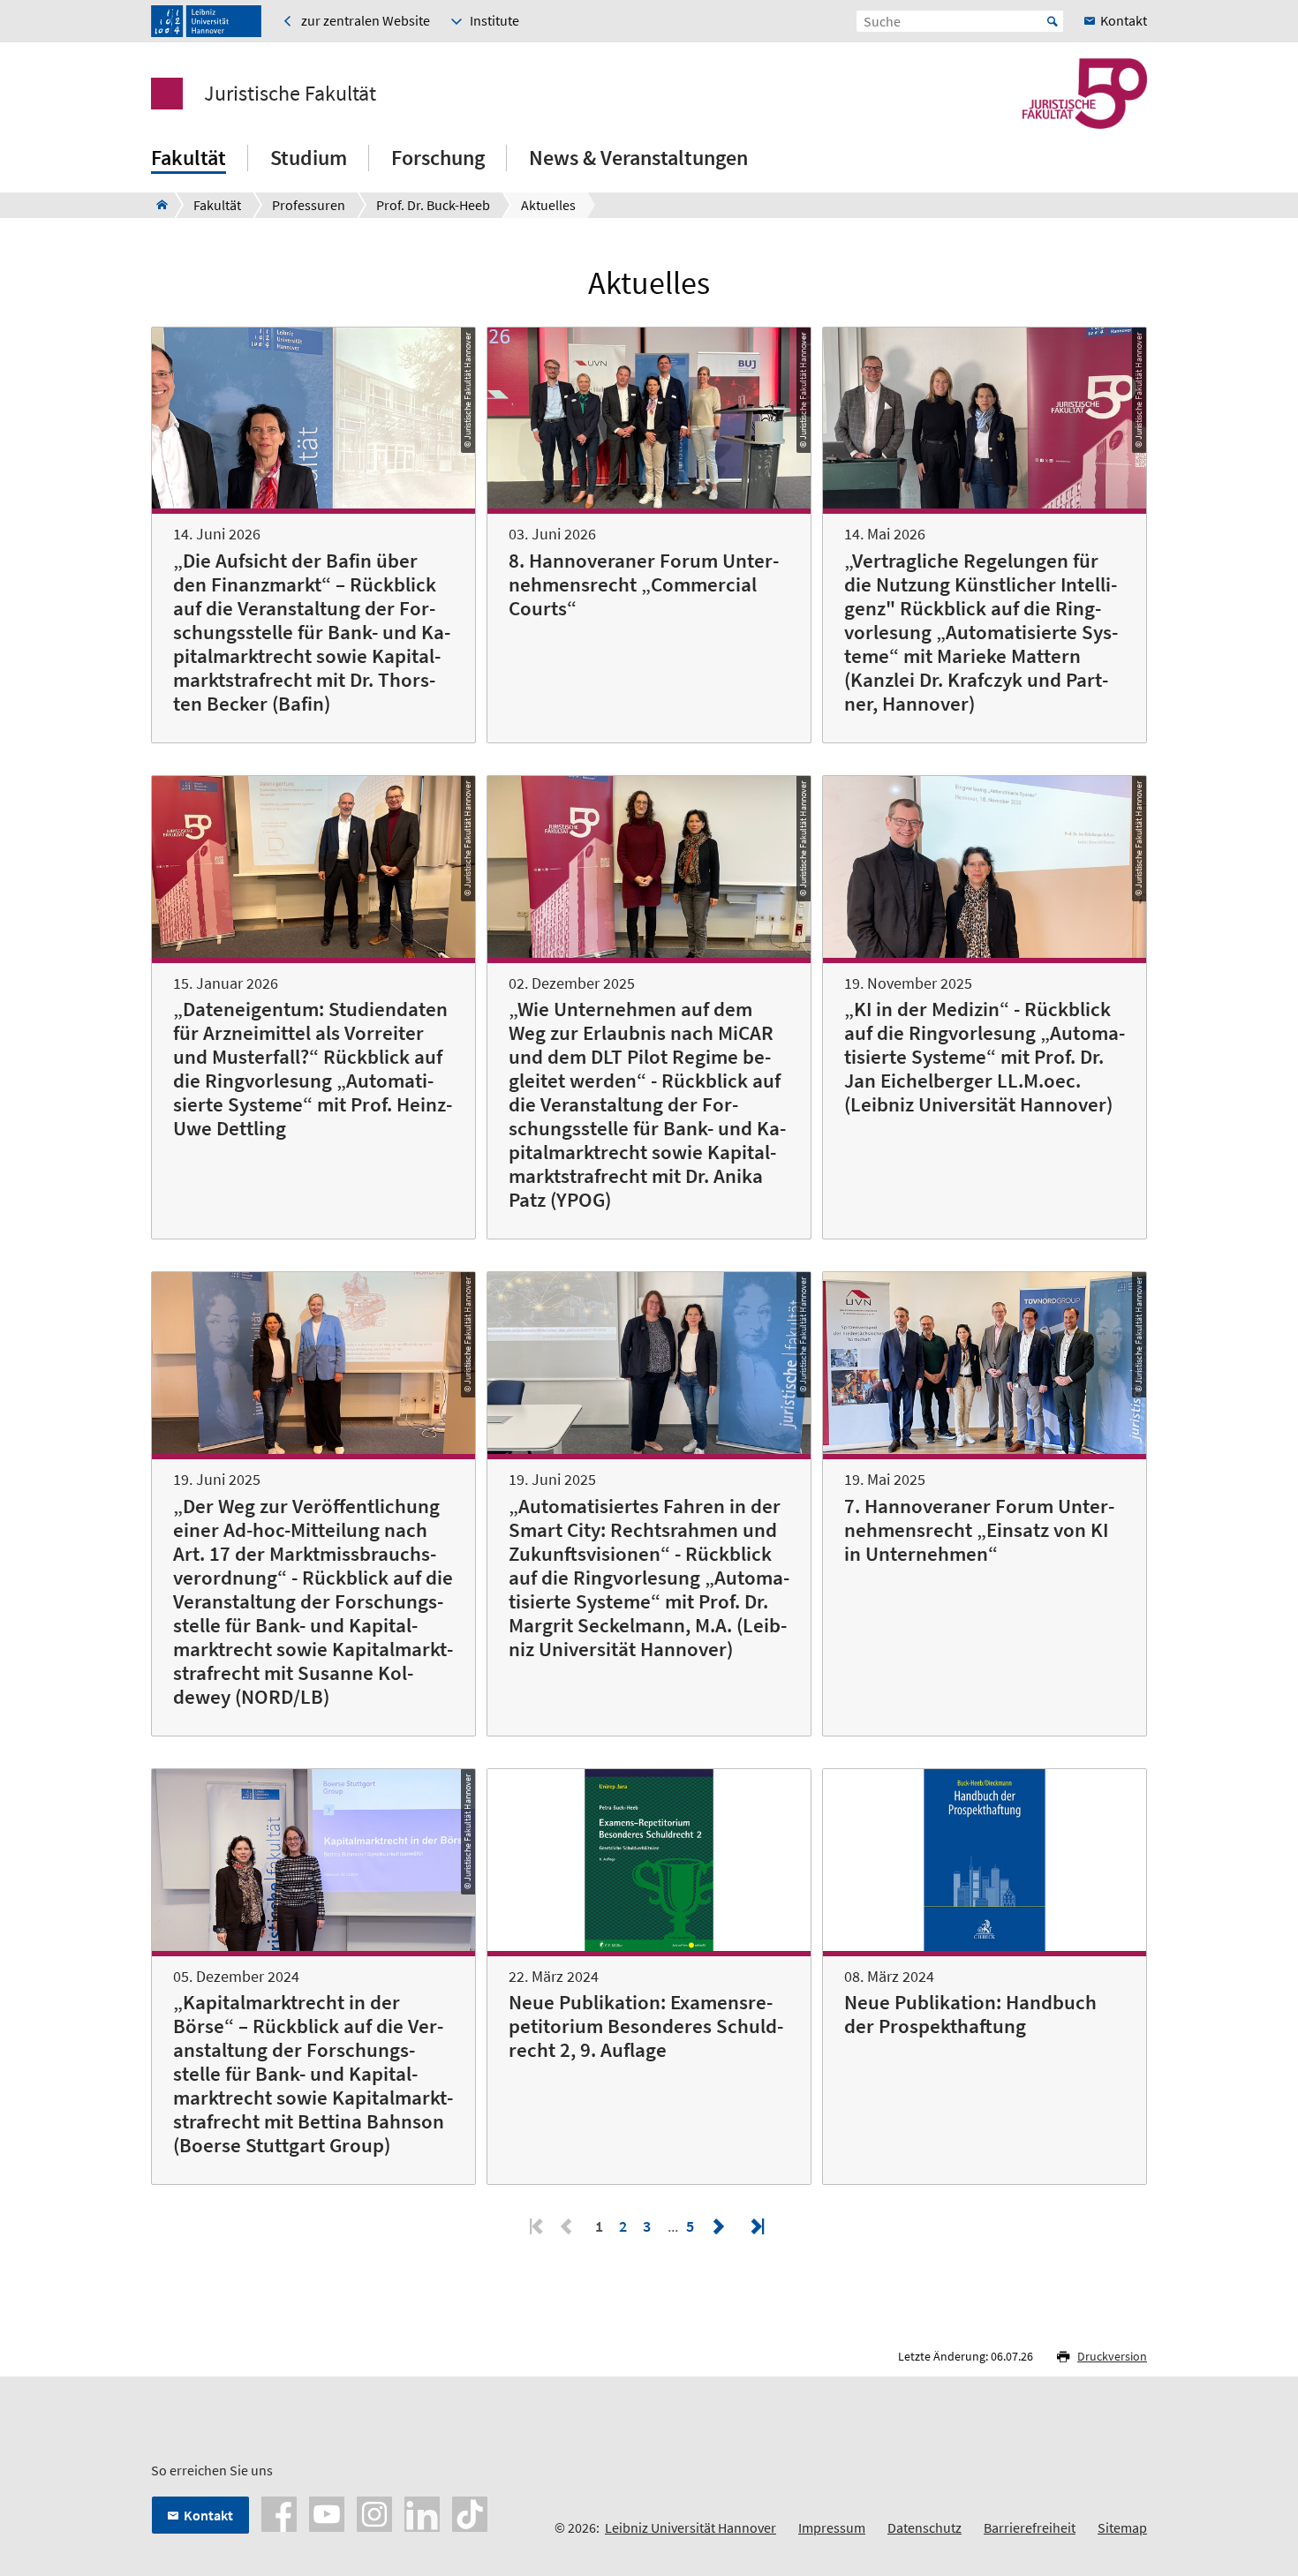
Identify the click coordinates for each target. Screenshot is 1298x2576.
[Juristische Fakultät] (157, 205)
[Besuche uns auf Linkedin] (422, 2512)
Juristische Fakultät (290, 94)
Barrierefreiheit (1030, 2527)
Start (1053, 21)
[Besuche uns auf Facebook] (279, 2512)
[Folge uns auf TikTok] (470, 2512)
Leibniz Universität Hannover (691, 2527)
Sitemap (1122, 2527)
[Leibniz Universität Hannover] (206, 21)
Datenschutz (924, 2527)
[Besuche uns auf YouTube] (327, 2512)
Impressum (832, 2527)
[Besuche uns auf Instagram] (374, 2512)
